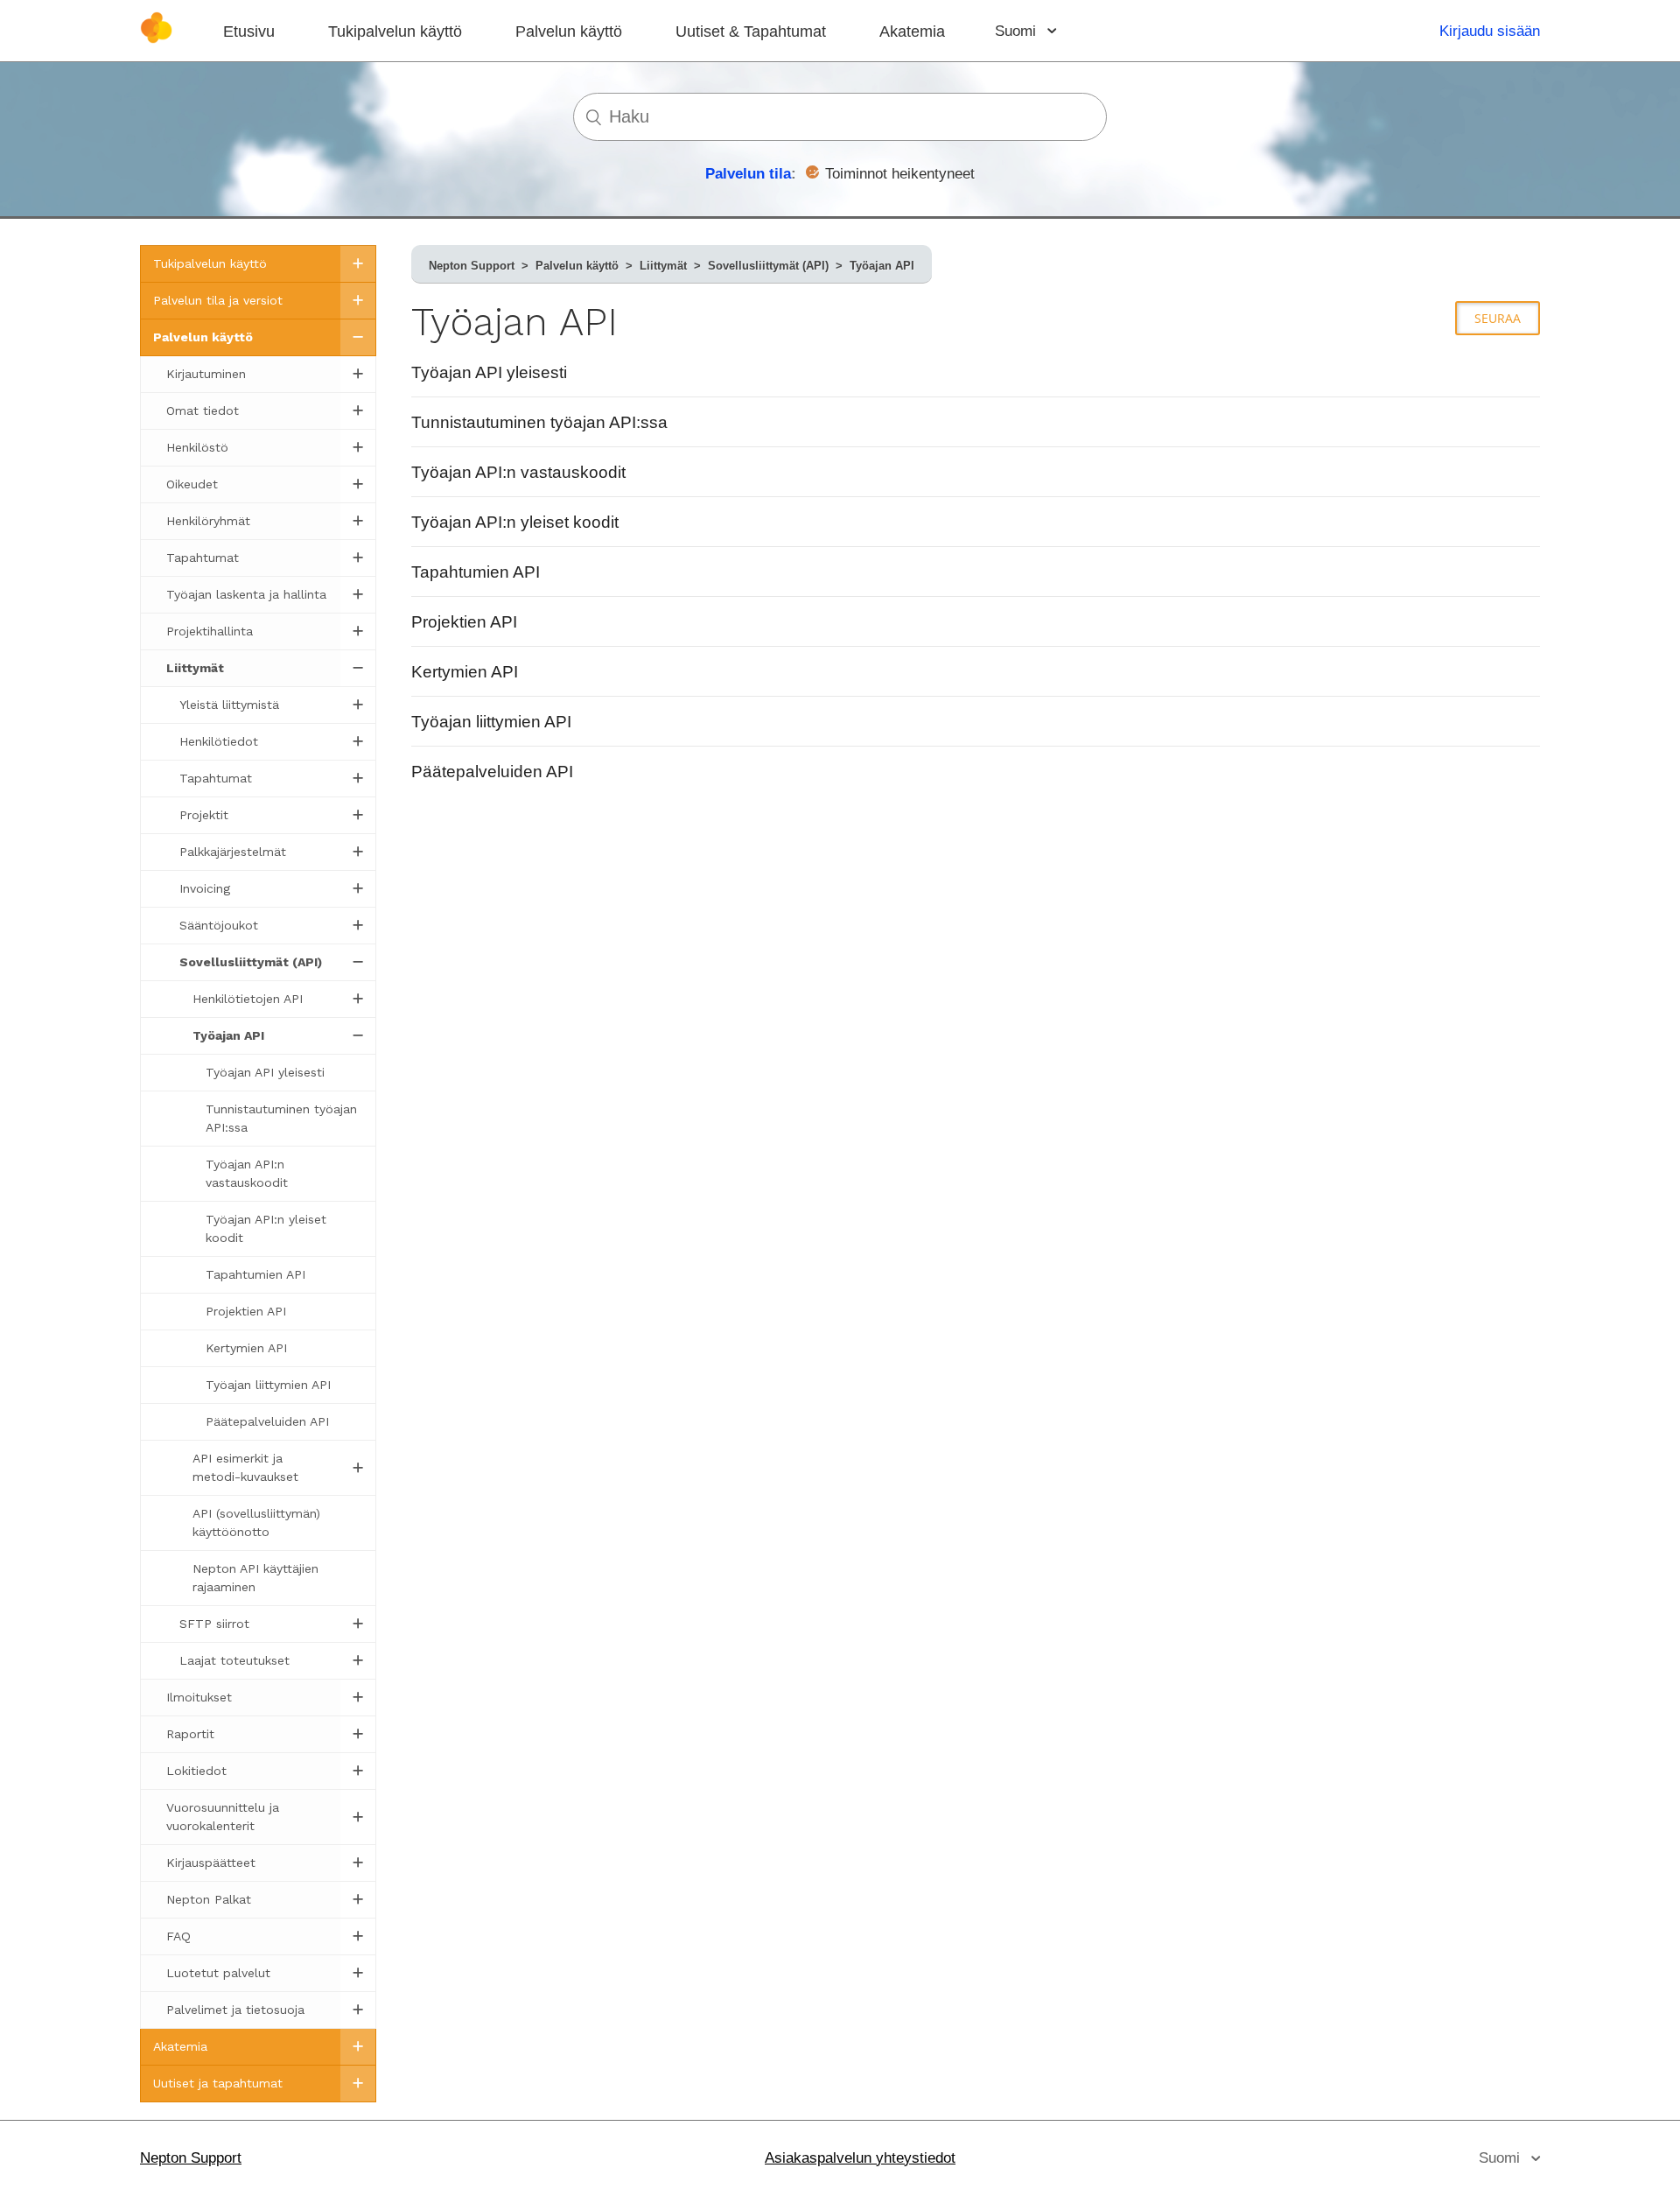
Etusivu (249, 32)
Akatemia (912, 32)
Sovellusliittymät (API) (768, 266)
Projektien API (464, 622)
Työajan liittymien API (491, 722)
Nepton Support (472, 266)
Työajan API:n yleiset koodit (515, 522)
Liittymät (663, 266)
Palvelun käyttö (569, 32)
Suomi (1018, 31)
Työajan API (882, 266)
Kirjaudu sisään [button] (1490, 31)
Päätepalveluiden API (492, 772)
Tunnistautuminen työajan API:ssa (539, 422)
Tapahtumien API (476, 572)
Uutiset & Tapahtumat (751, 32)
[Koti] (156, 39)
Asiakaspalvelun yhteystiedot (860, 2158)
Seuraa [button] (1498, 318)
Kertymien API (465, 672)
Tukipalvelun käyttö (395, 32)
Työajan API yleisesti (489, 372)
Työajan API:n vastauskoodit (518, 472)
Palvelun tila (748, 174)
